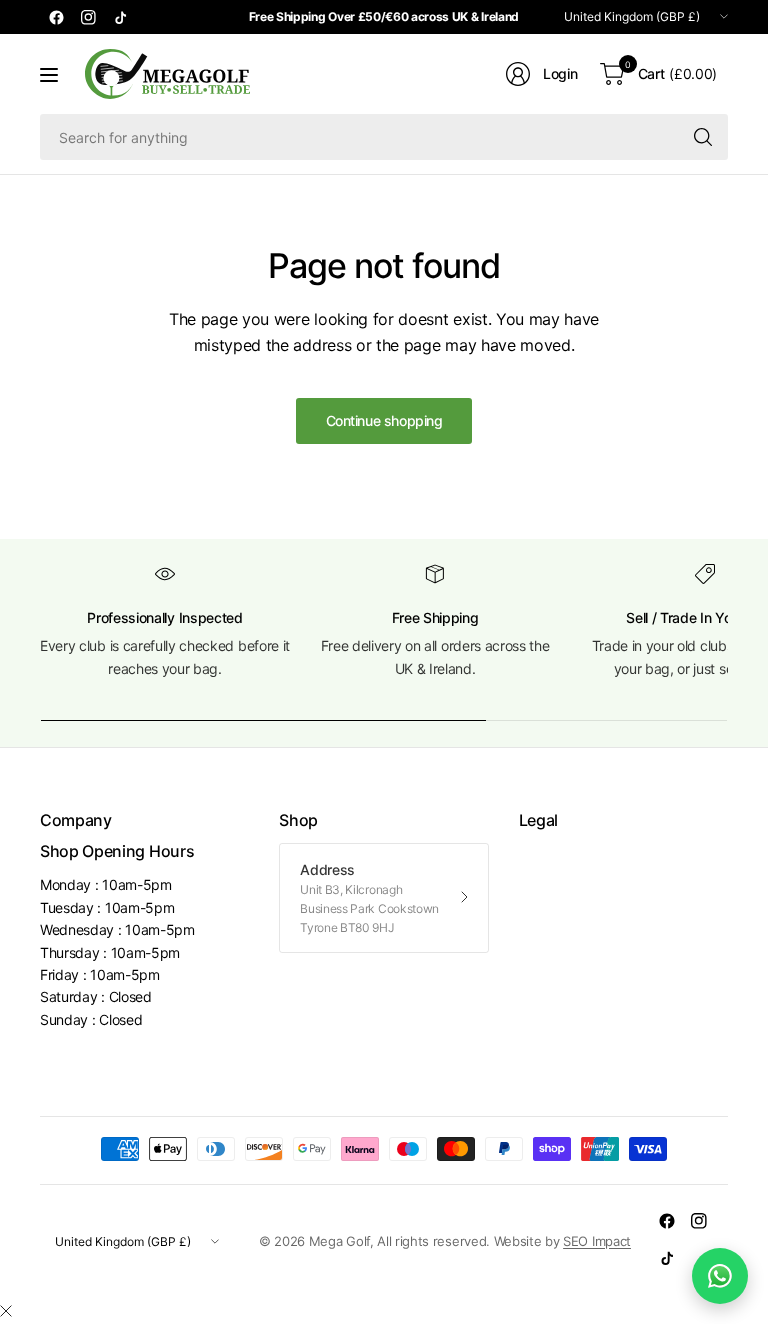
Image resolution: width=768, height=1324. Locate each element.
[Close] (6, 1311)
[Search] (703, 137)
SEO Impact (597, 1241)
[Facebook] (56, 17)
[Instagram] (88, 17)
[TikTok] (120, 17)
